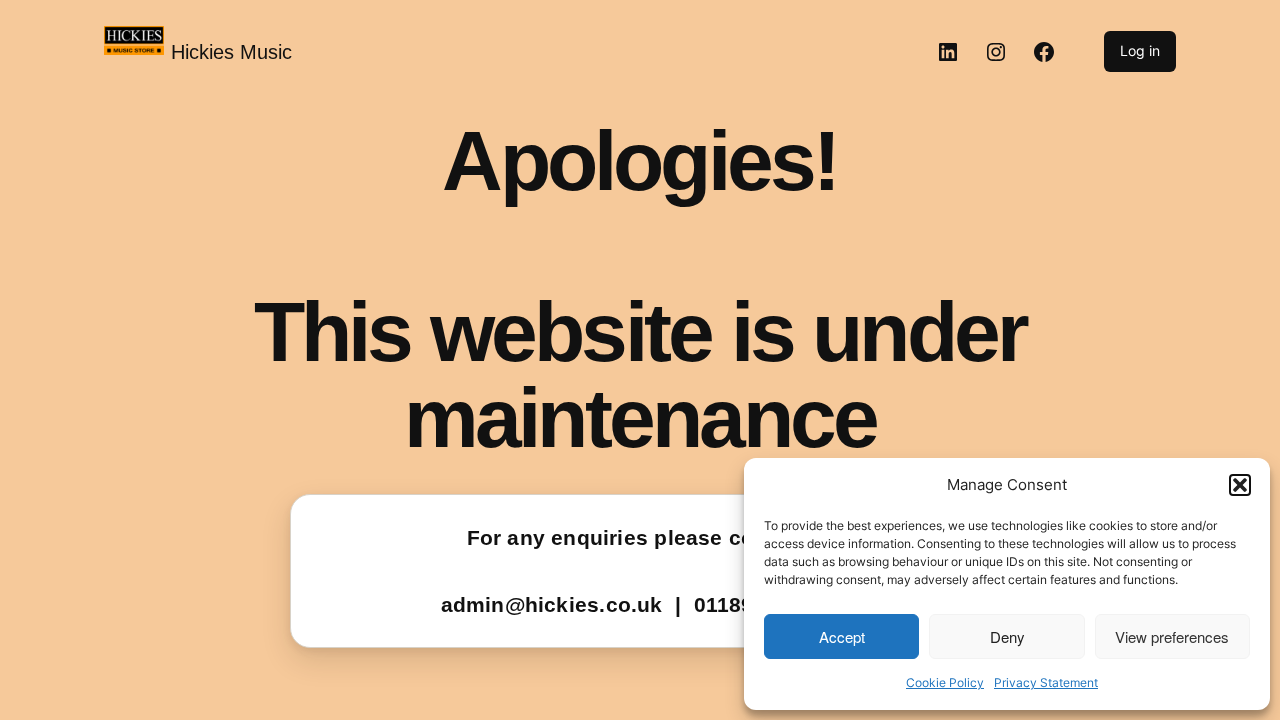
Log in (1140, 50)
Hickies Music (231, 52)
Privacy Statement (1046, 682)
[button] (1240, 485)
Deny (1007, 636)
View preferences (1172, 636)
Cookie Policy (945, 682)
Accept (842, 636)
